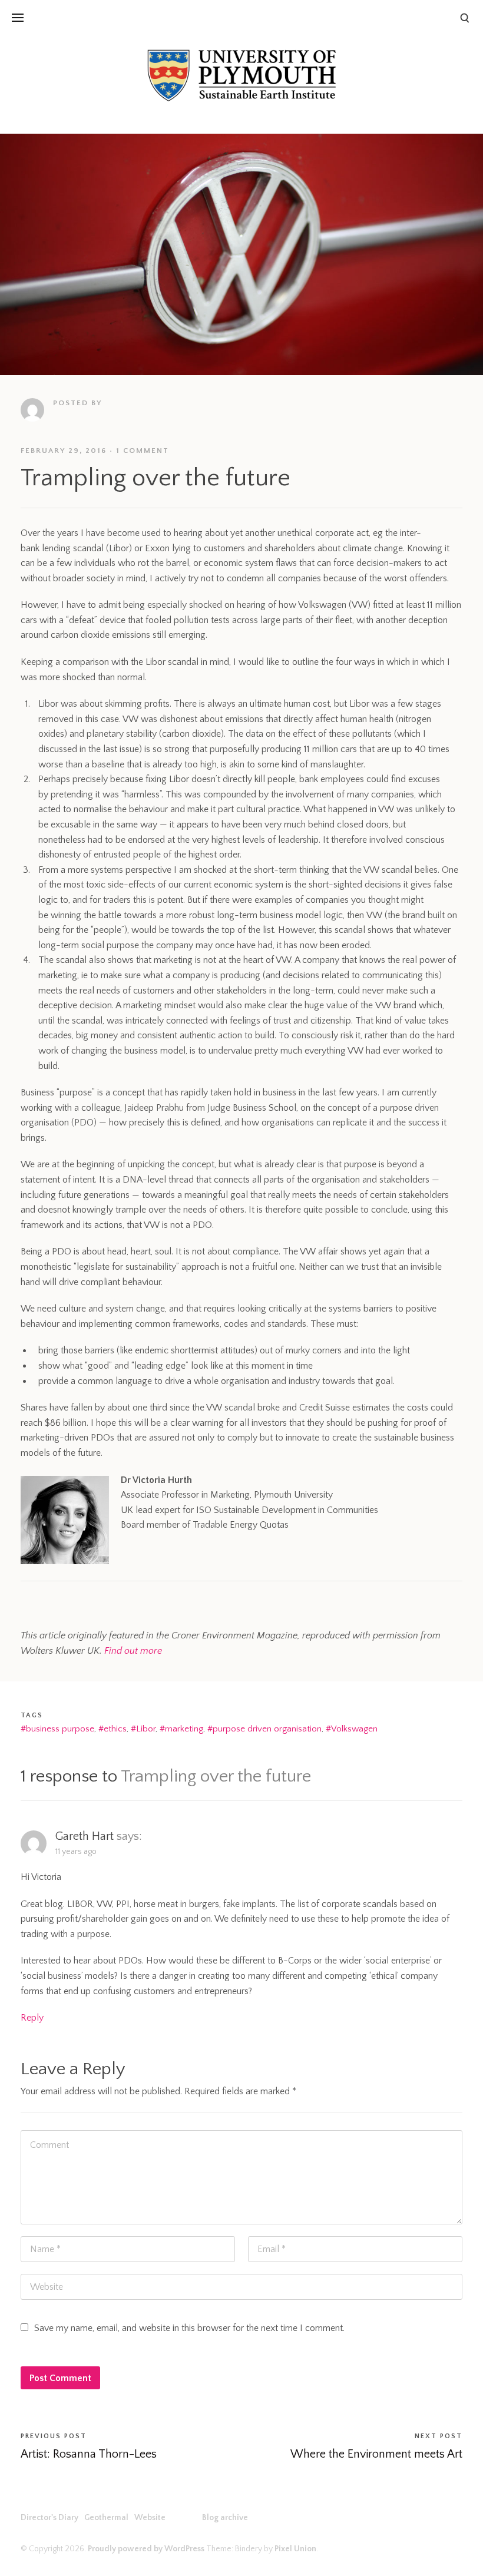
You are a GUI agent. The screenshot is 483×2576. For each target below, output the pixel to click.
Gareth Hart (85, 1836)
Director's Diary (43, 42)
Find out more (133, 1651)
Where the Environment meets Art (376, 2454)
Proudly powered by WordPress (146, 2549)
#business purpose (57, 1729)
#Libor (143, 1729)
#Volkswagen (352, 1729)
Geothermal (35, 68)
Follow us (31, 118)
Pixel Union (295, 2549)
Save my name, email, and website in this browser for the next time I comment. (189, 2328)
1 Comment (143, 451)
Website (28, 93)
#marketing (181, 1729)
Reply (32, 2018)
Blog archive (36, 168)
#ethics (113, 1729)
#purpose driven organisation (264, 1729)
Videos (25, 143)
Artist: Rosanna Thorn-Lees (89, 2454)
